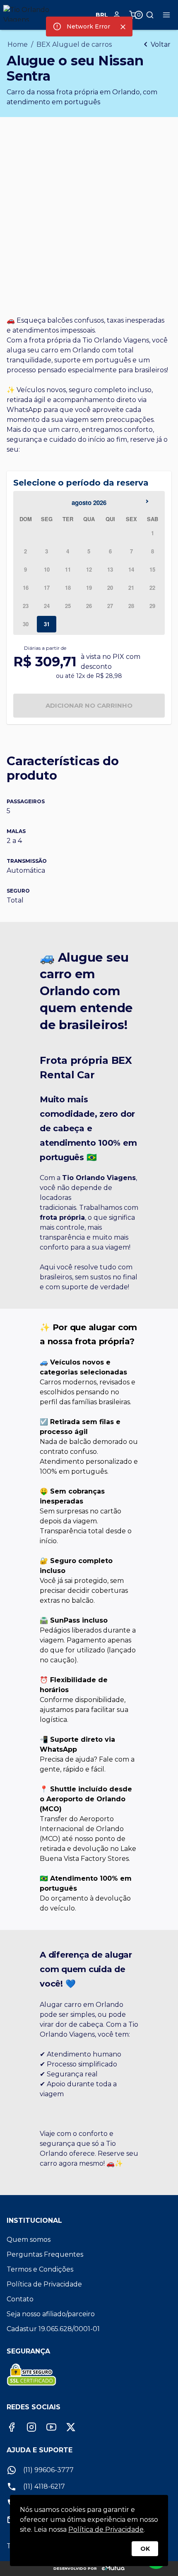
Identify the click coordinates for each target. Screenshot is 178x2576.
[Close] (123, 27)
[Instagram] (31, 2427)
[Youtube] (51, 2427)
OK (145, 2549)
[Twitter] (71, 2427)
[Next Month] (149, 503)
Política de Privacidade (106, 2529)
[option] (153, 533)
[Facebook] (12, 2427)
